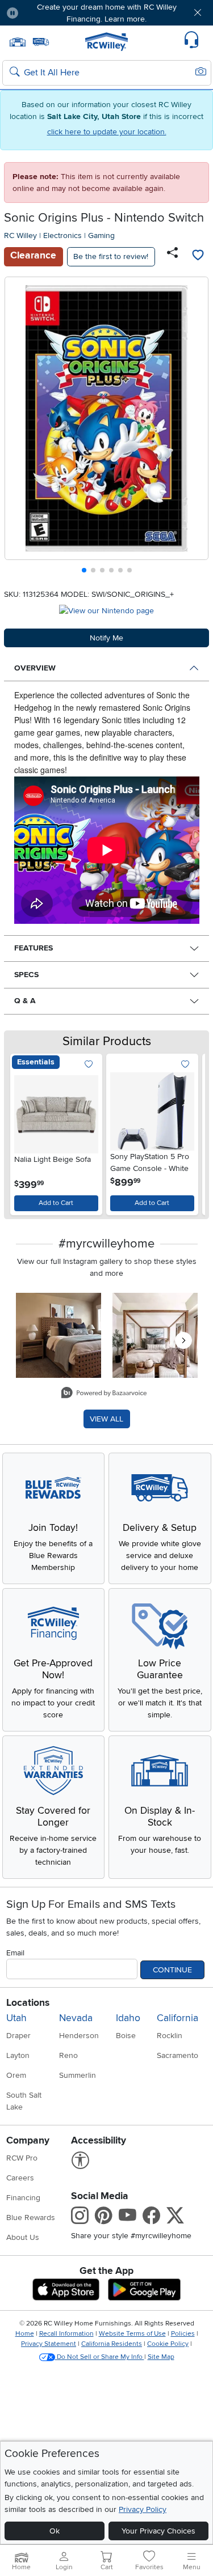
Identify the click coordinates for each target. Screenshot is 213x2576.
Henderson (79, 2036)
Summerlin (78, 2075)
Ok (55, 2531)
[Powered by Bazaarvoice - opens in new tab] (104, 1394)
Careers (20, 2178)
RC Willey (20, 235)
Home (25, 2334)
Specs (26, 975)
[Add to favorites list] (198, 257)
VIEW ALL (106, 1419)
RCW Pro (22, 2158)
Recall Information (66, 2334)
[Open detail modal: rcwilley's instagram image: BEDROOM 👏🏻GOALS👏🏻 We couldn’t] (155, 1335)
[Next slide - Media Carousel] (183, 1340)
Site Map (161, 2357)
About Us (23, 2237)
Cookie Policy (168, 2344)
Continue (172, 1970)
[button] (44, 13)
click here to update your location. (107, 132)
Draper (18, 2036)
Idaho (128, 2018)
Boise (126, 2036)
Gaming (101, 235)
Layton (18, 2055)
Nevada (76, 2018)
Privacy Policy (143, 2509)
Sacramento (177, 2055)
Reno (68, 2055)
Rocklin (170, 2036)
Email (15, 1953)
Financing (23, 2198)
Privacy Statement (49, 2344)
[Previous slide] (18, 428)
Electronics (62, 235)
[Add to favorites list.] (89, 1065)
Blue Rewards (31, 2218)
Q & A (25, 1001)
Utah (16, 2018)
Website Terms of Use (132, 2334)
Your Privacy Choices (158, 2531)
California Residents (112, 2344)
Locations (28, 2003)
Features (34, 948)
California (177, 2018)
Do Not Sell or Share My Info (100, 2357)
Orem (16, 2075)
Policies (183, 2334)
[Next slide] (196, 428)
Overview (35, 668)
